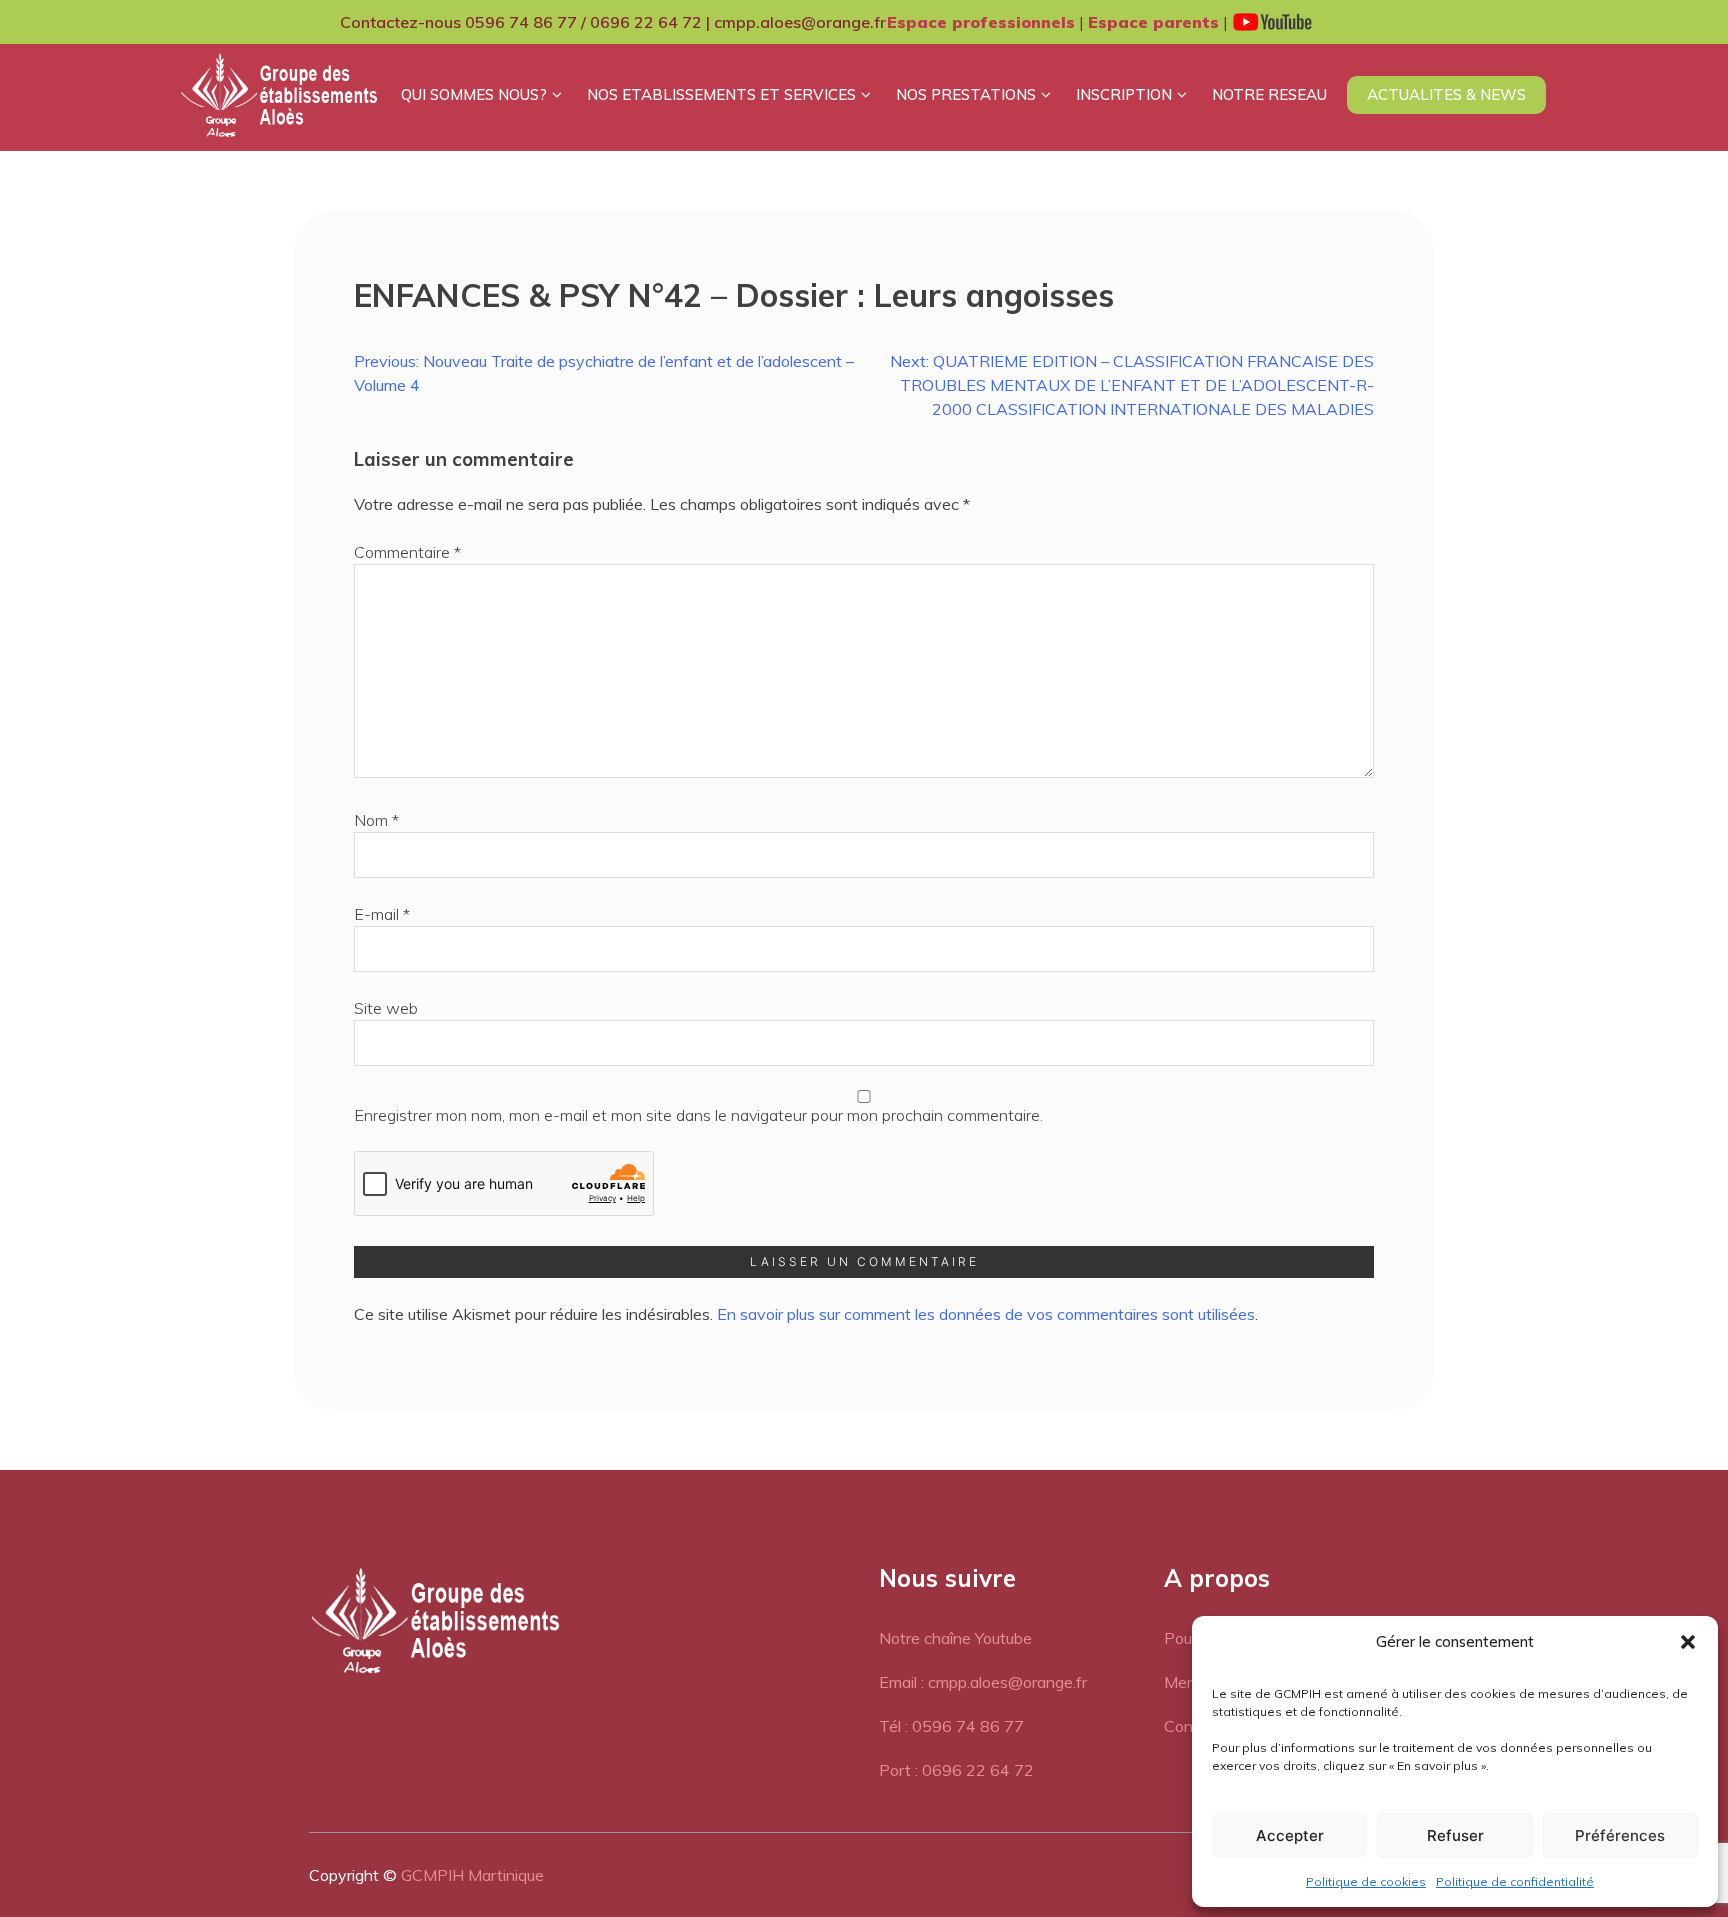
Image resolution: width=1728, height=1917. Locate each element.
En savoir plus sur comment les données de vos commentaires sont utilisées (986, 1314)
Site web (386, 1008)
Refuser (1455, 1835)
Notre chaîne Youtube (955, 1638)
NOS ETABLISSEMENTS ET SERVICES (721, 94)
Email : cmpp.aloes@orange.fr (983, 1682)
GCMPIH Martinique (472, 1875)
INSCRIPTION (1124, 94)
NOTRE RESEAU (1269, 94)
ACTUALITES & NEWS (1446, 94)
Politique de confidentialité (1515, 1881)
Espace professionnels (981, 22)
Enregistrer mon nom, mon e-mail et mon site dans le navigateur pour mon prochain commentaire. (698, 1115)
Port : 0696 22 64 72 (956, 1770)
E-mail (382, 914)
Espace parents (1153, 22)
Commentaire (407, 552)
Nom (376, 820)
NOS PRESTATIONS (966, 94)
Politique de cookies (1366, 1881)
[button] (1688, 1642)
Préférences (1620, 1835)
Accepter (1290, 1835)
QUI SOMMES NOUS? (474, 94)
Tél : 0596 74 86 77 (951, 1726)
